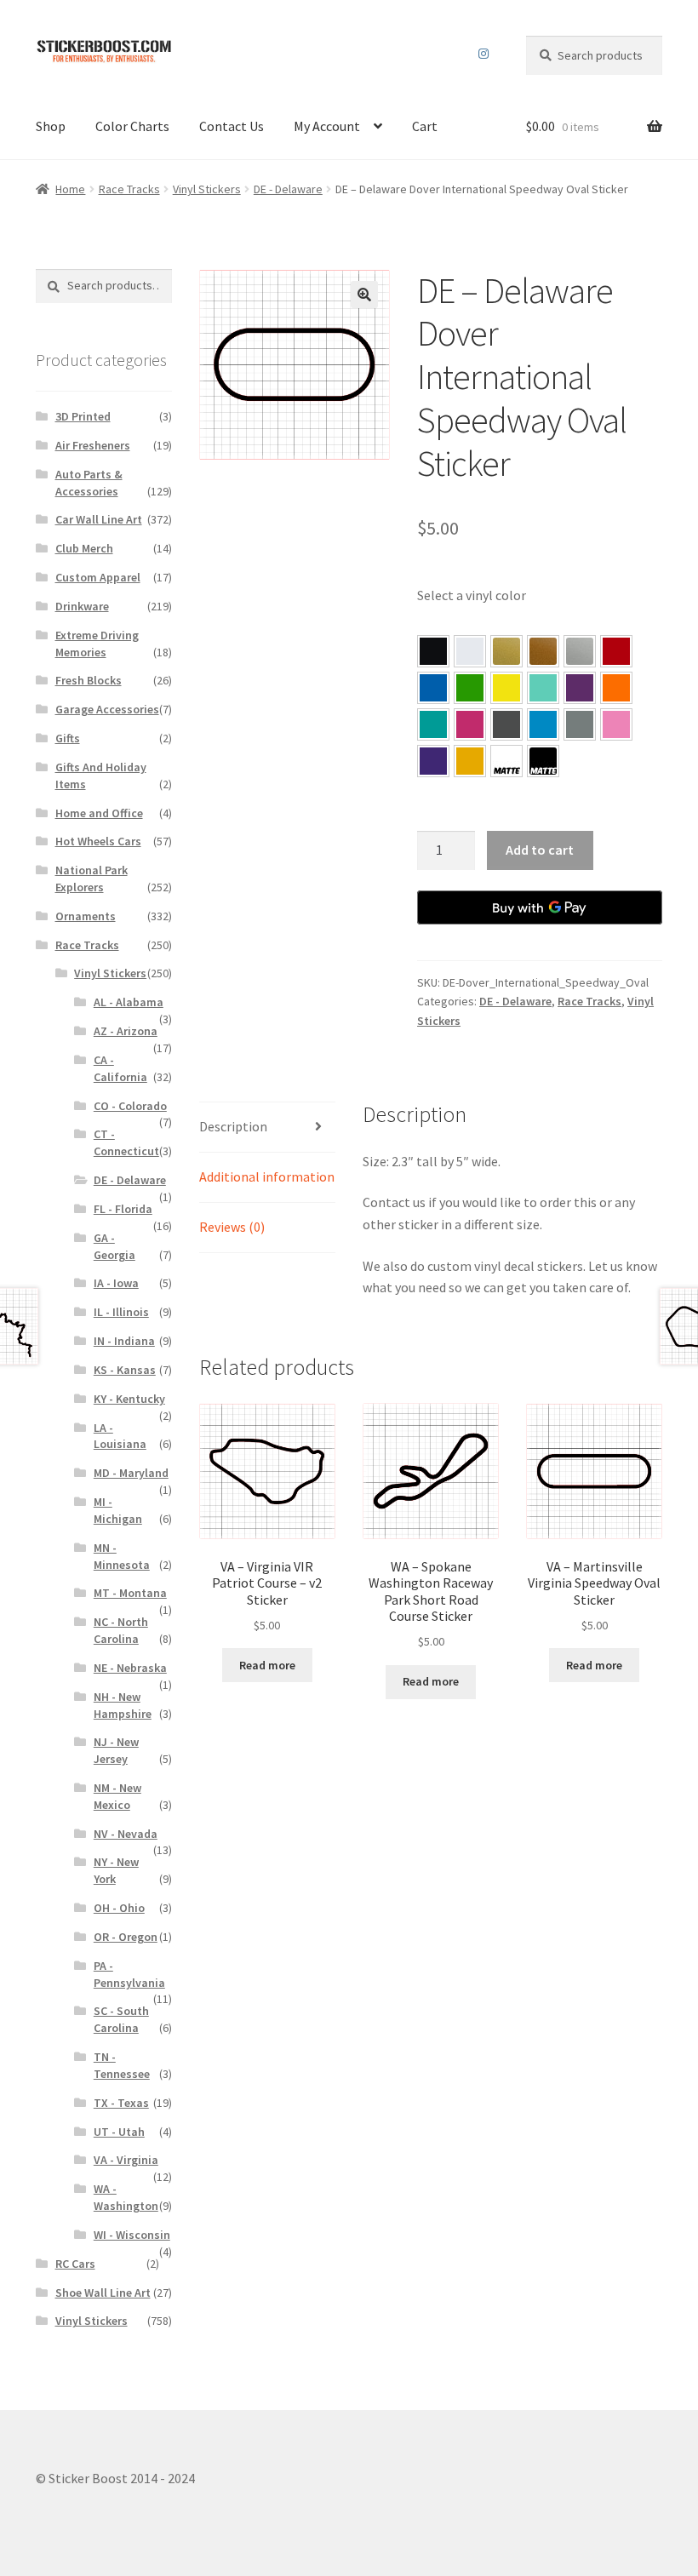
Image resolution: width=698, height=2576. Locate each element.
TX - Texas (121, 2103)
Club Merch (84, 548)
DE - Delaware (288, 189)
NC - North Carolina (121, 1630)
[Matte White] (506, 761)
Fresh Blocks (89, 680)
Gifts (68, 738)
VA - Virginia (126, 2160)
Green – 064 (470, 688)
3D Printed (83, 416)
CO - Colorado (130, 1106)
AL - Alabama (129, 1002)
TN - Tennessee (122, 2065)
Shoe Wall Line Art (103, 2293)
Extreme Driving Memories (97, 644)
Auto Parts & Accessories (89, 483)
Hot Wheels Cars (98, 841)
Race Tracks (129, 189)
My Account (327, 126)
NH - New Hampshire (123, 1705)
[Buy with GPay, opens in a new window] (540, 907)
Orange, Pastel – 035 (616, 688)
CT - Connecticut (126, 1142)
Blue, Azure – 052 (433, 688)
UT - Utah (119, 2132)
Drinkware (82, 606)
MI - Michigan (118, 1510)
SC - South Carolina (121, 2019)
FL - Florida (123, 1209)
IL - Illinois (121, 1312)
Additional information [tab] (267, 1176)
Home (70, 189)
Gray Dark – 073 (506, 724)
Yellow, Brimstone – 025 (506, 688)
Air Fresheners (93, 445)
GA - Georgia (114, 1246)
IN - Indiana (124, 1341)
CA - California (120, 1068)
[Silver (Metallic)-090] (580, 651)
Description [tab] (233, 1126)
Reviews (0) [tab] (232, 1227)
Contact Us (232, 126)
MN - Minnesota (122, 1556)
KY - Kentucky (129, 1399)
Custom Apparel (98, 577)
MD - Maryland (131, 1473)
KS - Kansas (125, 1370)
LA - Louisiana (120, 1436)
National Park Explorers (92, 879)
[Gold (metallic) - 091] (506, 651)
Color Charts (132, 126)
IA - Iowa (116, 1283)
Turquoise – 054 (433, 724)
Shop (51, 126)
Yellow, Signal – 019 (470, 761)
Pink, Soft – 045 (616, 724)
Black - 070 (433, 651)
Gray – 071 (580, 724)
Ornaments (86, 916)
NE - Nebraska (130, 1668)
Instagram (484, 54)
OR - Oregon (126, 1937)
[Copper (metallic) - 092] (543, 651)
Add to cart (540, 850)
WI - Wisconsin (132, 2235)
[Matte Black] (543, 761)
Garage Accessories (107, 709)
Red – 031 (616, 651)
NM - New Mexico (117, 1796)
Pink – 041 (470, 724)
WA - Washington (126, 2197)
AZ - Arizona (126, 1031)
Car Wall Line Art (99, 519)
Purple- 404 (433, 761)
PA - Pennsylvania (129, 1974)
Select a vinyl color (472, 595)
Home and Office (99, 813)
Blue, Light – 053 (543, 724)
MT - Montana (130, 1593)
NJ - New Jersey (116, 1750)
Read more (267, 1665)
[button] (364, 295)
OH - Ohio (119, 1908)
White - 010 (470, 651)
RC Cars (75, 2264)
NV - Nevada (126, 1834)
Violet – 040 (580, 688)
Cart (425, 126)
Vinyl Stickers (207, 189)
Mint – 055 (543, 688)
